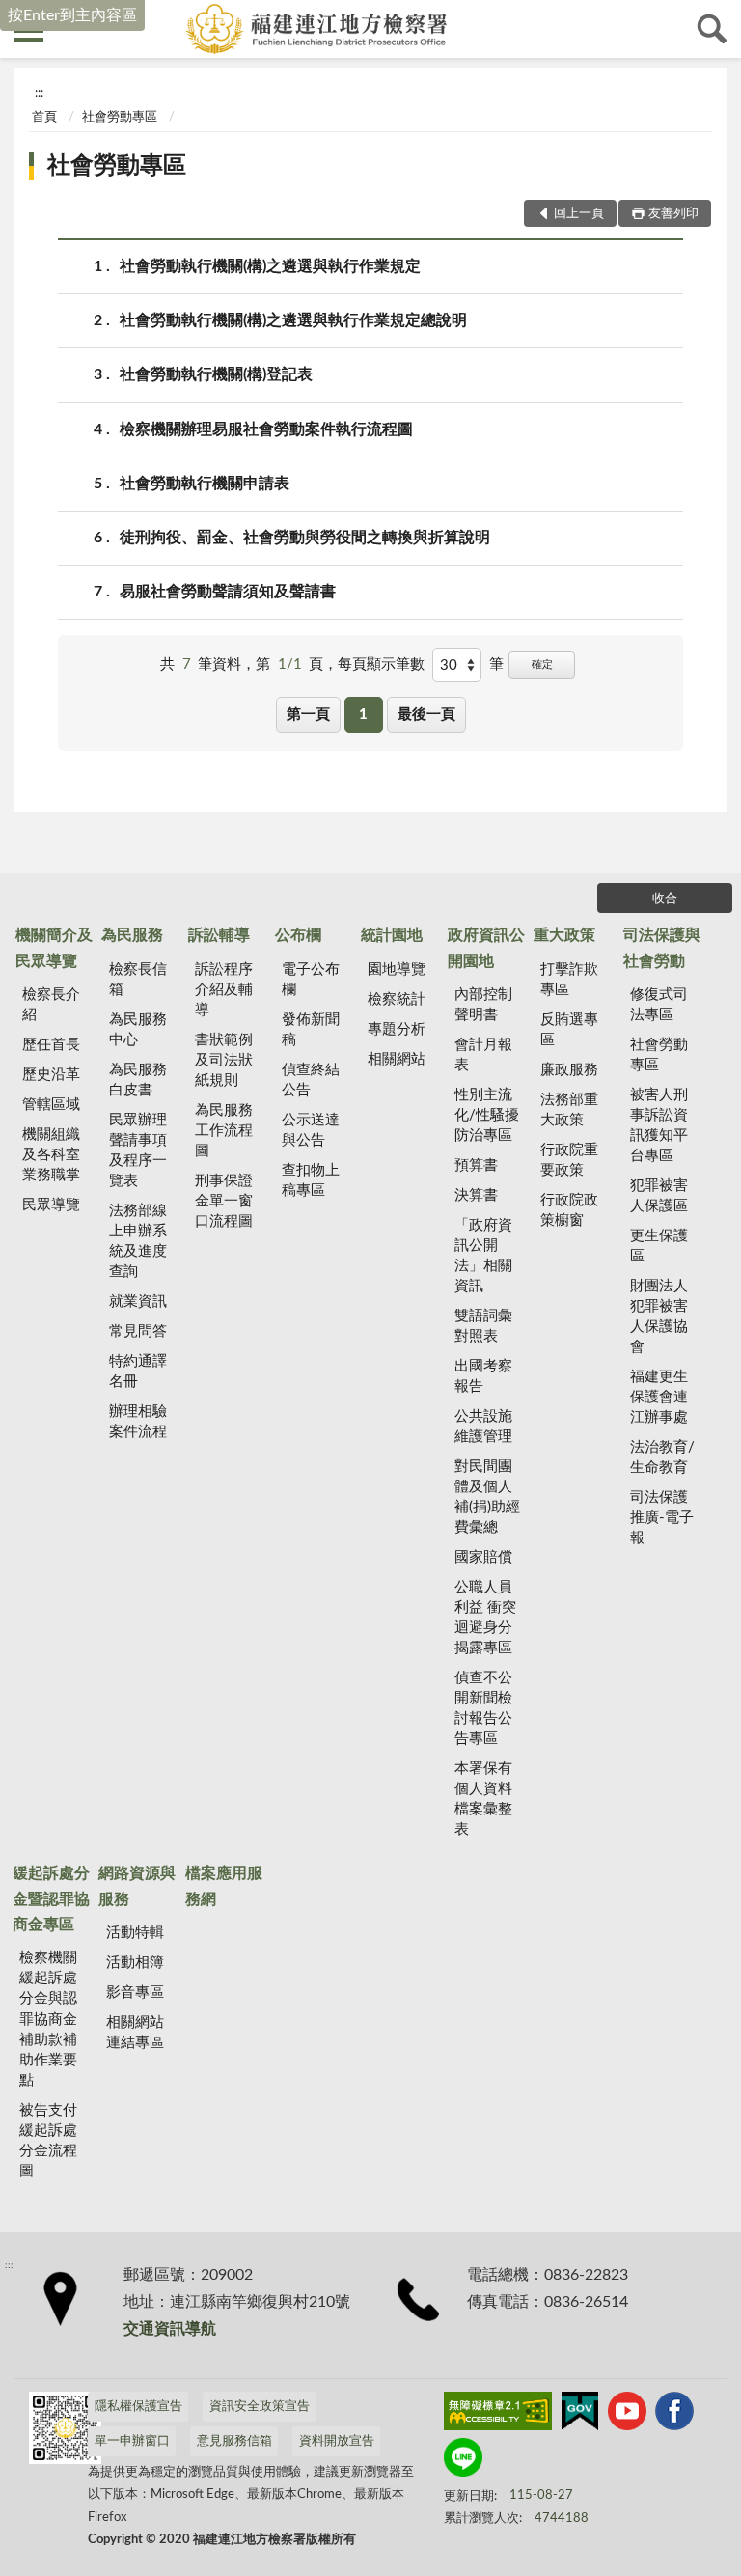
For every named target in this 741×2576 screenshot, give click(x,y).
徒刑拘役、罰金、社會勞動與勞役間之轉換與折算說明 (305, 538)
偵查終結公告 (311, 1080)
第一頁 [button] (308, 715)
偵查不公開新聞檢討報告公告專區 (483, 1708)
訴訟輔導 (219, 935)
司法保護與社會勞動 (662, 948)
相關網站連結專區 (135, 2033)
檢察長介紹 (51, 1005)
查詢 (712, 29)
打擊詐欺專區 (569, 980)
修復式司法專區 (659, 1005)
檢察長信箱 (138, 980)
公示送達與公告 (311, 1130)
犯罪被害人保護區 (659, 1196)
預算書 (476, 1165)
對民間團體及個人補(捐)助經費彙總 (487, 1497)
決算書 (476, 1195)
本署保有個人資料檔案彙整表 (483, 1799)
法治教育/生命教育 (662, 1457)
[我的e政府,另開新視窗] (580, 2415)
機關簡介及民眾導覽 (54, 948)
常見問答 (138, 1331)
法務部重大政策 (569, 1110)
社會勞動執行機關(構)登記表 (216, 374)
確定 (542, 665)
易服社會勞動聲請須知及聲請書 (228, 592)
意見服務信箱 (234, 2441)
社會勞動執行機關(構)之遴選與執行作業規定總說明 (293, 320)
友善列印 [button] (673, 214)
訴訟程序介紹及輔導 (224, 990)
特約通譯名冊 (138, 1371)
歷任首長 (51, 1045)
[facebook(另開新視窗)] (674, 2415)
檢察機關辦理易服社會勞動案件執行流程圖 (266, 429)
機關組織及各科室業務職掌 (51, 1155)
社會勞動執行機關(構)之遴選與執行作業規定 (270, 266)
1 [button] (363, 715)
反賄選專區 (569, 1030)
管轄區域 (51, 1105)
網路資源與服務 (137, 1886)
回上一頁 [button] (579, 214)
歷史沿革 (51, 1075)
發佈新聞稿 (311, 1030)
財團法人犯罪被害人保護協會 (659, 1316)
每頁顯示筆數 (381, 665)
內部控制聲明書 (483, 1005)
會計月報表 (483, 1055)
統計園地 (392, 935)
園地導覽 (397, 969)
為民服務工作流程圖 (224, 1131)
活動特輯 (135, 1933)
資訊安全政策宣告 (260, 2407)
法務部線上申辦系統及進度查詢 (138, 1241)
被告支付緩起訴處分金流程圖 (48, 2141)
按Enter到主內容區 (72, 15)
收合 (665, 899)
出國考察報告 (483, 1376)
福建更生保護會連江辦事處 (659, 1397)
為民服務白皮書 (138, 1080)
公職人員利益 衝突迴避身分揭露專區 (485, 1618)
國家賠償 (483, 1557)
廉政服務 (569, 1070)
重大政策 (564, 935)
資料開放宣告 (337, 2441)
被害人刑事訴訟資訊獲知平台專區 (659, 1125)
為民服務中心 (138, 1030)
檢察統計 (397, 999)
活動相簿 (135, 1963)
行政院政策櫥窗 (569, 1210)
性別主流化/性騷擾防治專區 (487, 1115)
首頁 (44, 117)
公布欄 (298, 935)
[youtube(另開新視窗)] (627, 2415)
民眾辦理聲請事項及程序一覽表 (138, 1150)
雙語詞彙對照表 (483, 1326)
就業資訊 (138, 1302)
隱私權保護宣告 (138, 2407)
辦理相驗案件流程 (138, 1422)
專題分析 (397, 1029)
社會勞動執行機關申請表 (205, 484)
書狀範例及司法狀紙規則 (224, 1060)
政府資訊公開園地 (486, 948)
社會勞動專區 (120, 117)
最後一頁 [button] (426, 715)
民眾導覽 (51, 1205)
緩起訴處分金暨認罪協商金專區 (51, 1899)
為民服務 (132, 935)
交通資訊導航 (170, 2329)
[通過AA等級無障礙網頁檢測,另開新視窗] (498, 2415)
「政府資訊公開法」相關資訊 (483, 1256)
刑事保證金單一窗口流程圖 (224, 1201)
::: (39, 93)
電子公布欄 (311, 980)
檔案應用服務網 (224, 1886)
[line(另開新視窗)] (463, 2461)
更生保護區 (659, 1246)
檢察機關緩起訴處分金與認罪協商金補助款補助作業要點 (48, 2019)
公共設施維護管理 (483, 1426)
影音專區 (135, 1993)
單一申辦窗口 (132, 2441)
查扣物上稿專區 (311, 1180)
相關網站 (397, 1059)
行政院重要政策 (569, 1160)
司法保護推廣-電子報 (662, 1518)
